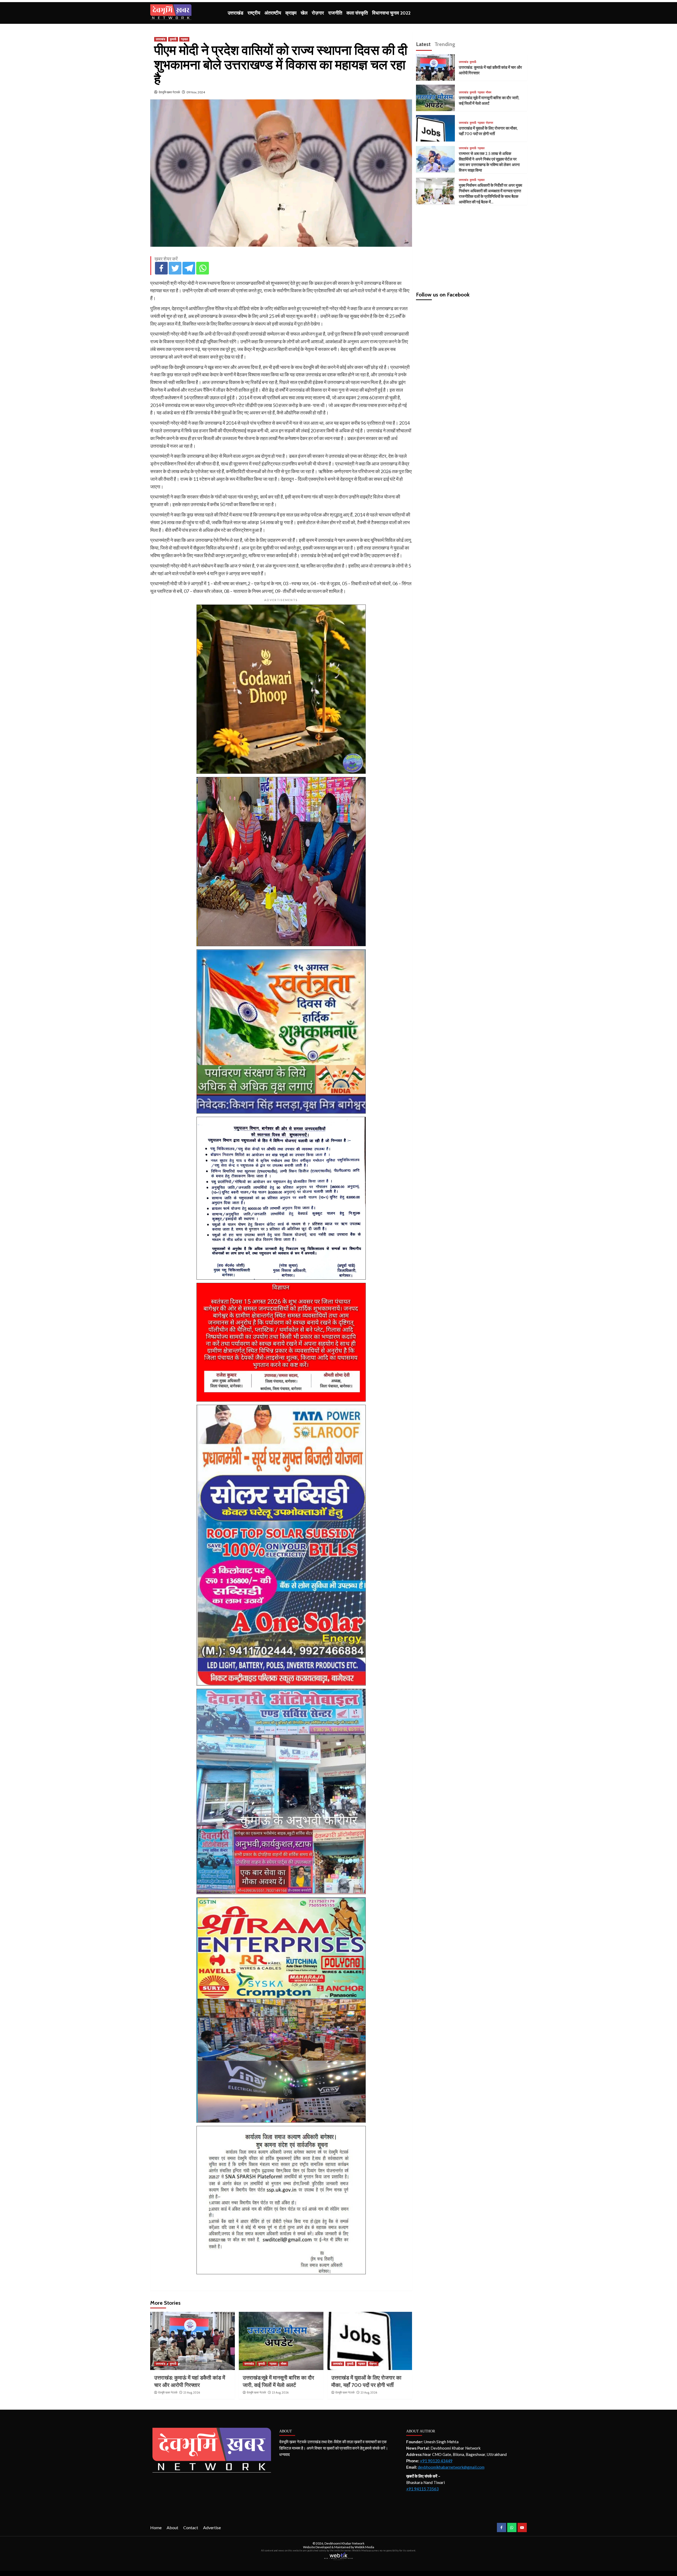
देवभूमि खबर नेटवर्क (169, 92)
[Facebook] (161, 268)
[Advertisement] (472, 246)
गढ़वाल (184, 39)
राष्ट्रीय (254, 13)
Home (156, 2527)
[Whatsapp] (203, 268)
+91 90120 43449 (436, 2461)
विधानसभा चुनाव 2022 (391, 13)
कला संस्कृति (357, 13)
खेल (304, 13)
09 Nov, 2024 (196, 92)
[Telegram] (189, 268)
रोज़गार (318, 13)
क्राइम (291, 13)
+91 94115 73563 (422, 2489)
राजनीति (335, 13)
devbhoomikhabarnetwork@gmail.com (451, 2467)
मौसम (284, 2364)
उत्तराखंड (235, 13)
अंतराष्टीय (273, 13)
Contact (191, 2527)
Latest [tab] (423, 44)
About (172, 2527)
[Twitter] (175, 268)
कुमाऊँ (173, 39)
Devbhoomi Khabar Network (344, 2543)
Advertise (212, 2527)
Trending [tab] (445, 44)
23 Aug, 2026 (192, 2392)
